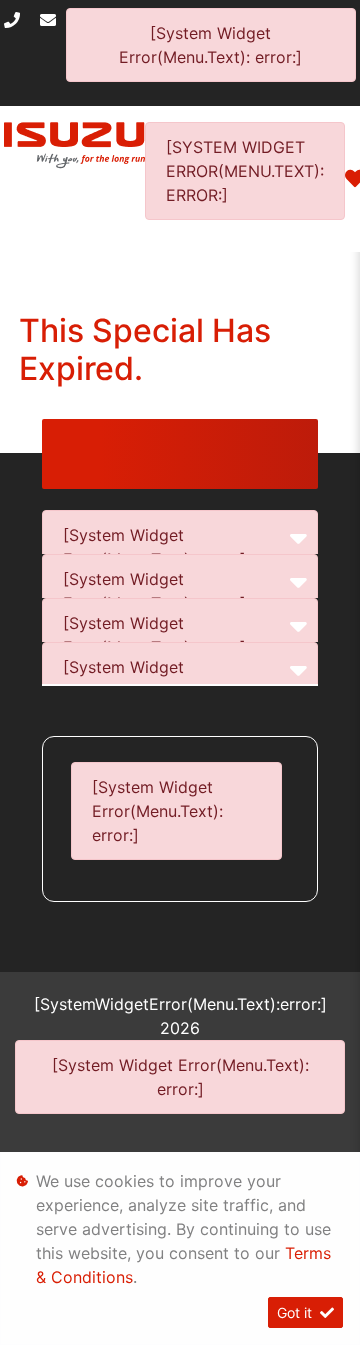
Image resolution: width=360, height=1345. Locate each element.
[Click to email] (53, 20)
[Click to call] (17, 20)
